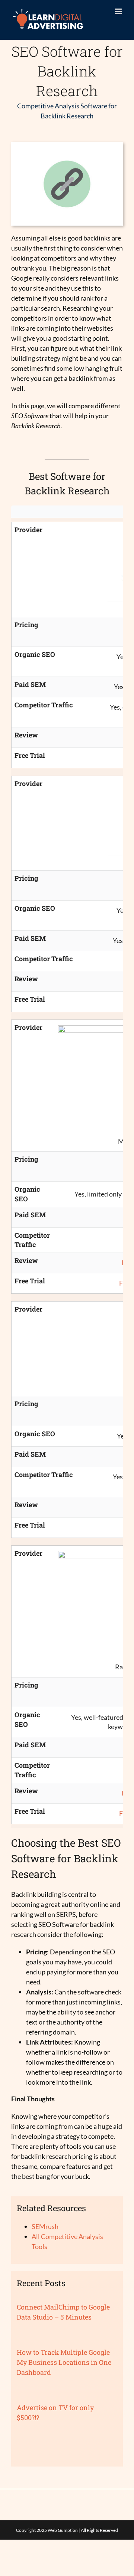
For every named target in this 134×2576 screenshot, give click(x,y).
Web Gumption (63, 2530)
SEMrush (45, 2226)
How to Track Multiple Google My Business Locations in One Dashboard (64, 2362)
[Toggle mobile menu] (119, 11)
